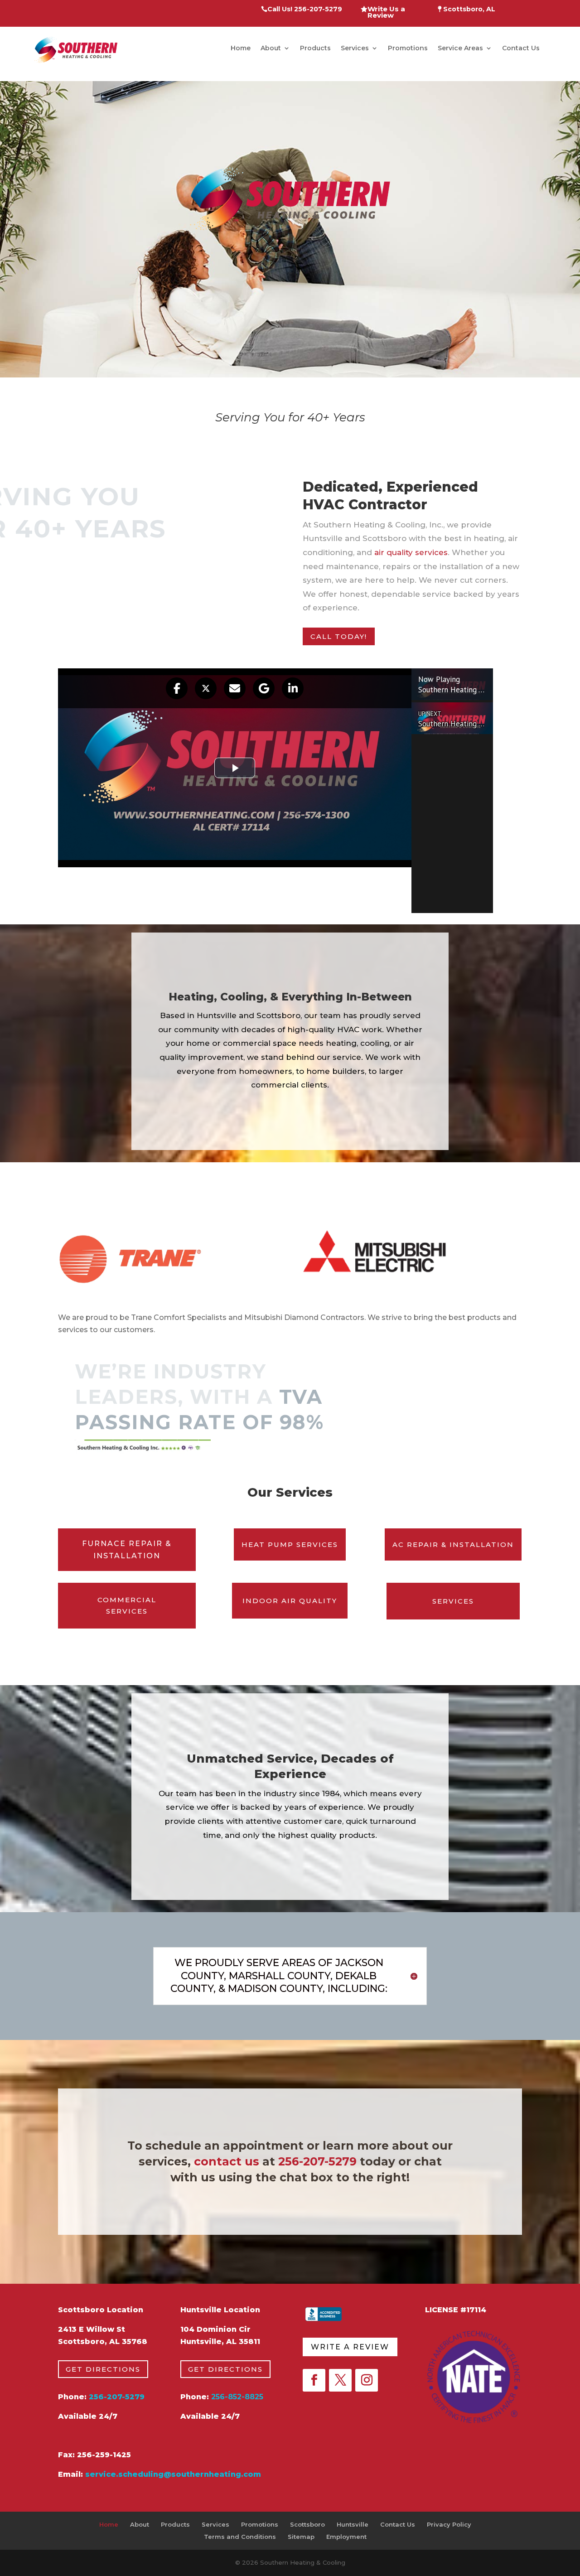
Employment (346, 2537)
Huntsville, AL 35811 (220, 2342)
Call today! (339, 636)
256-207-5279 (317, 2161)
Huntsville (353, 2524)
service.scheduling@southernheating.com (173, 2474)
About (271, 48)
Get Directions (103, 2369)
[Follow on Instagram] (367, 2380)
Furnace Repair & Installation (127, 1550)
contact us (227, 2161)
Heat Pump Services (290, 1544)
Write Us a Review (386, 13)
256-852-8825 (237, 2397)
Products (315, 48)
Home (241, 48)
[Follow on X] (340, 2380)
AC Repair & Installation (453, 1544)
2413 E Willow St (92, 2329)
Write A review (350, 2347)
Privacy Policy (449, 2524)
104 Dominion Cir (215, 2329)
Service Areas (460, 48)
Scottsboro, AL (468, 10)
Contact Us (521, 48)
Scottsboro (307, 2524)
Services (355, 48)
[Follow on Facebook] (314, 2380)
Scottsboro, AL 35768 (103, 2342)
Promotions (408, 48)
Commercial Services (127, 1606)
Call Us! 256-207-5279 (305, 10)
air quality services (411, 552)
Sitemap (301, 2537)
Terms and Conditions (240, 2537)
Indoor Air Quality (290, 1601)
